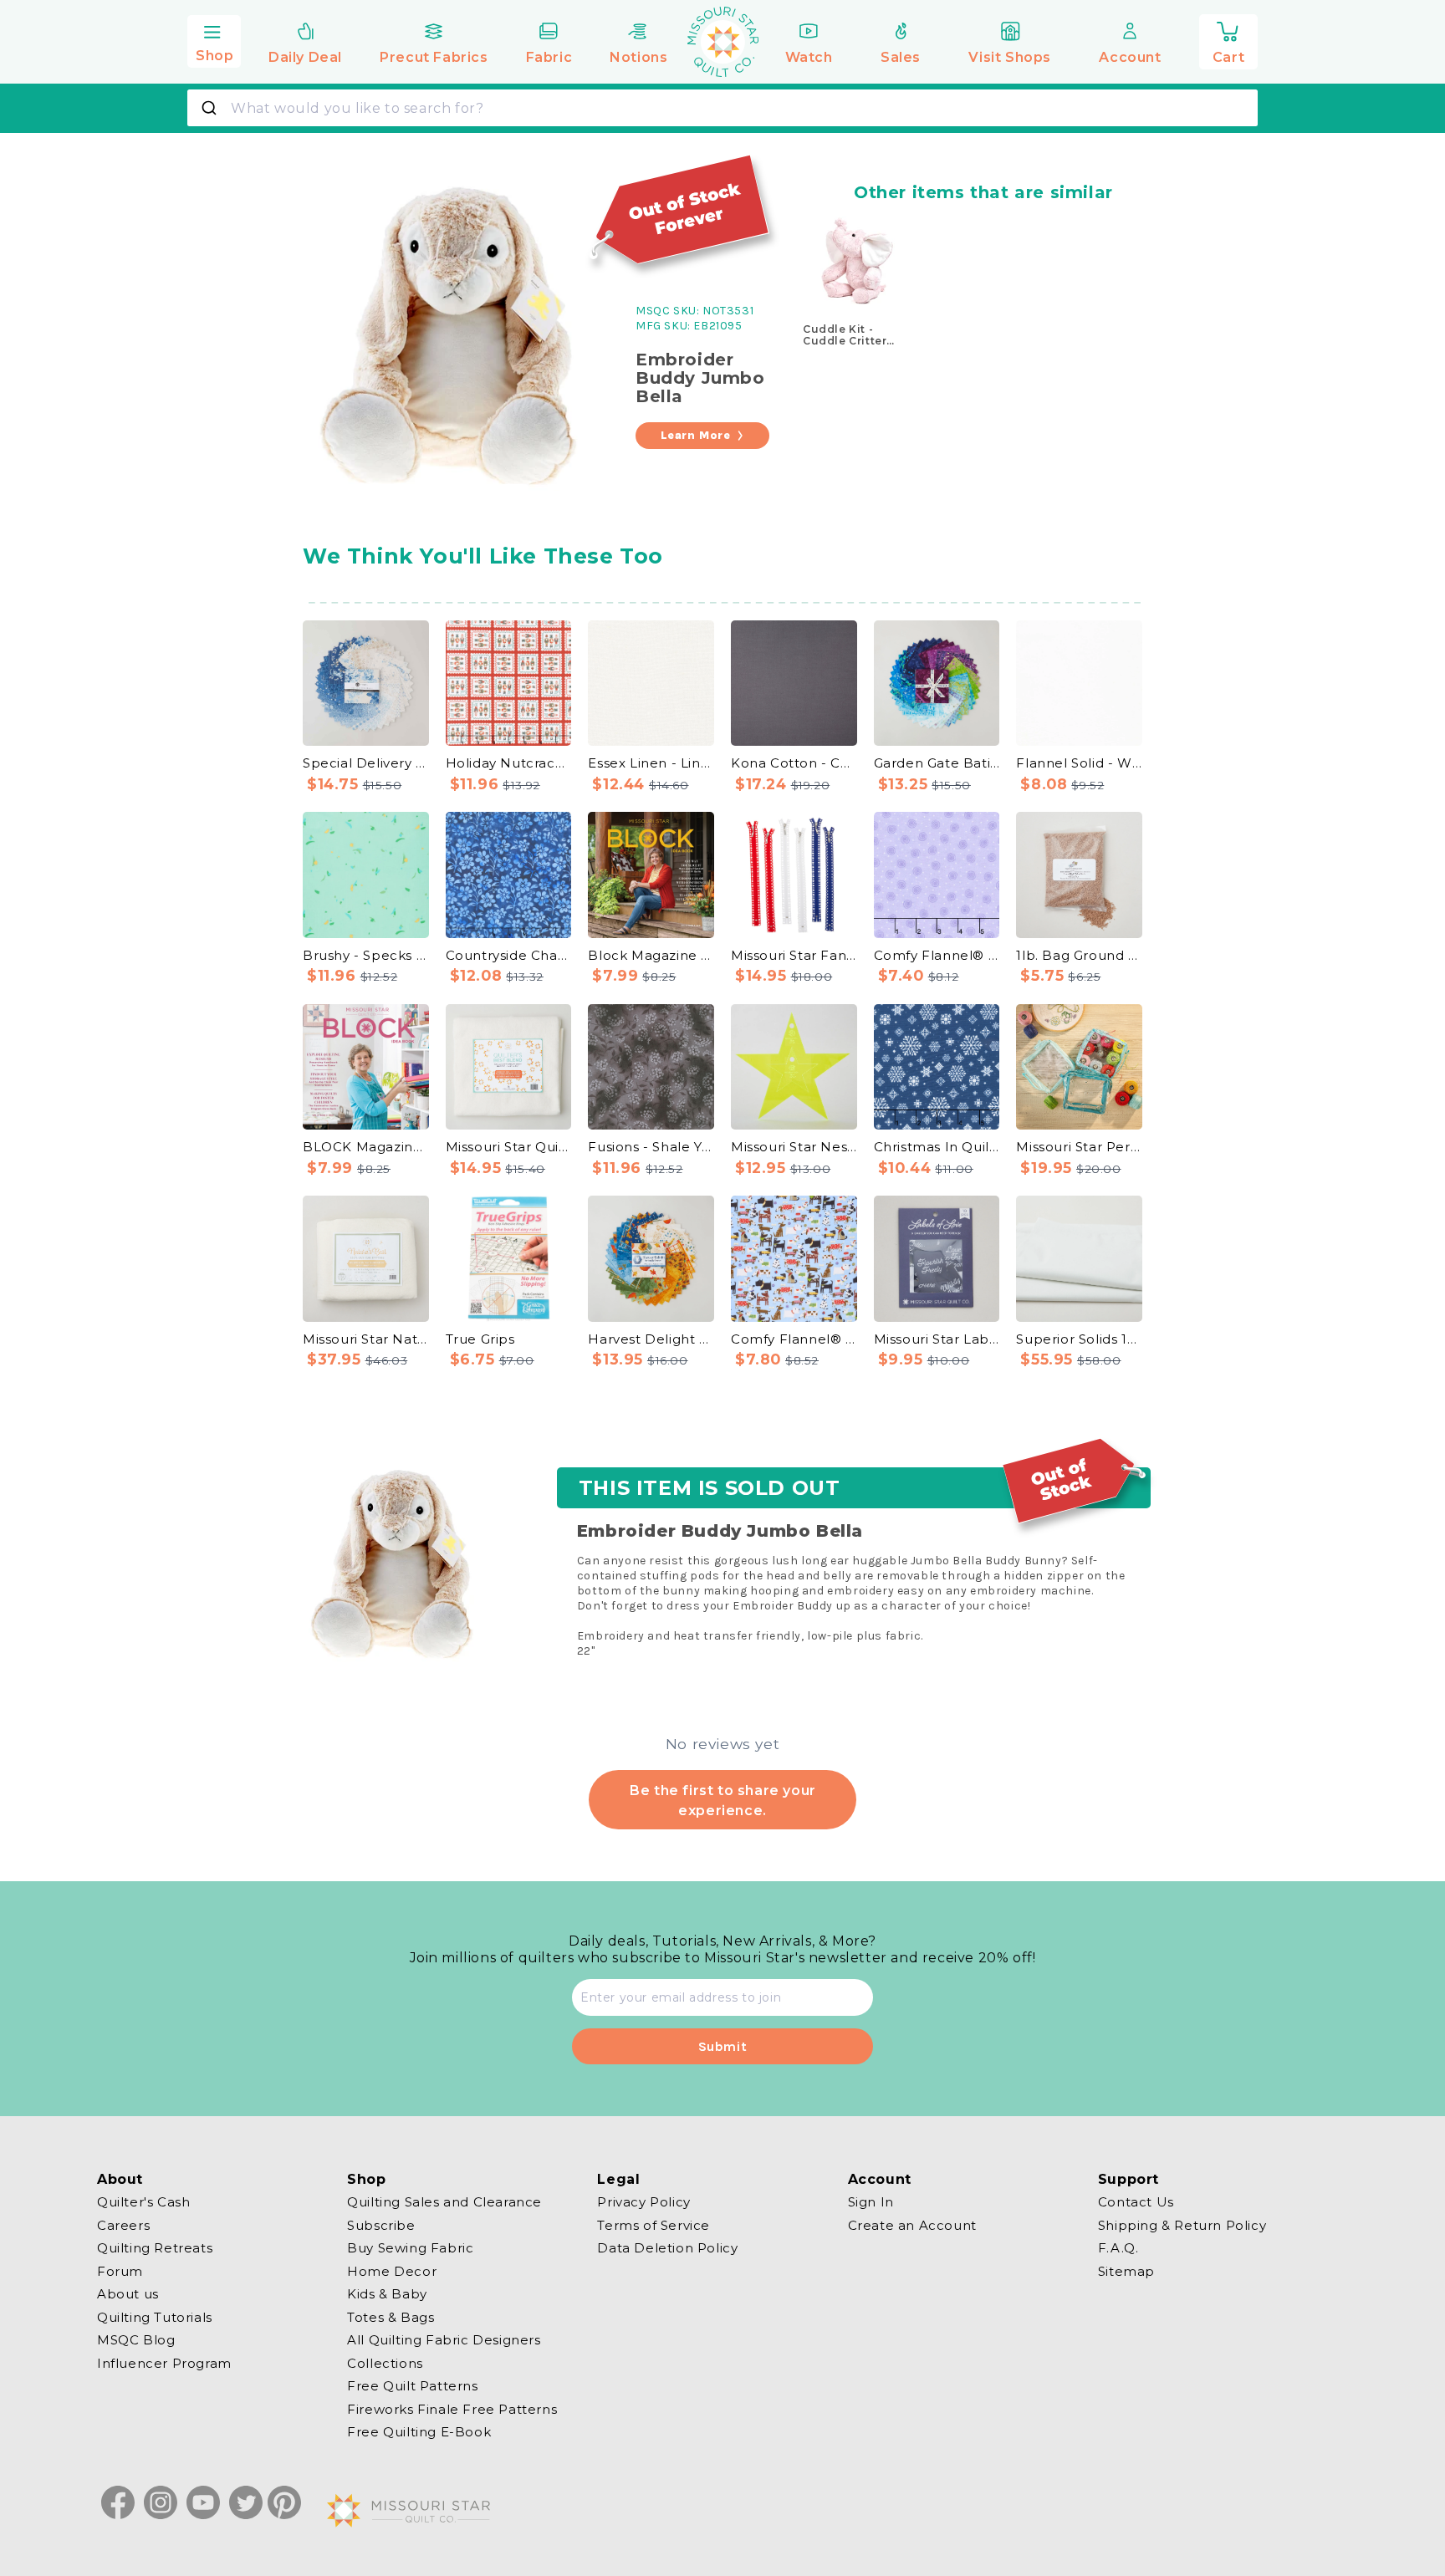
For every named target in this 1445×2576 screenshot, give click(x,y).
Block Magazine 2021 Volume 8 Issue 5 (651, 955)
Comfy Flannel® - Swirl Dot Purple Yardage (937, 955)
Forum (120, 2270)
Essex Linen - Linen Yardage (651, 763)
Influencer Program (164, 2362)
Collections (385, 2362)
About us (128, 2294)
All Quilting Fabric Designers (444, 2340)
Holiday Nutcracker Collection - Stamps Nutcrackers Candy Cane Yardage (509, 763)
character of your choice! (956, 1606)
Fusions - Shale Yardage (651, 1147)
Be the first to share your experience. (722, 1800)
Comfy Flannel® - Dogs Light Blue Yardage (794, 1339)
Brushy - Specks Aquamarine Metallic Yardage (366, 955)
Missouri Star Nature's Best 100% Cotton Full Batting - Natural (366, 1339)
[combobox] (722, 108)
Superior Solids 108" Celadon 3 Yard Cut (1079, 1339)
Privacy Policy (643, 2202)
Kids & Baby (387, 2294)
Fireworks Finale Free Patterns (452, 2408)
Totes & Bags (391, 2316)
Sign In (871, 2202)
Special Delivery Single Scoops (366, 763)
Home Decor (392, 2270)
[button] (214, 39)
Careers (123, 2224)
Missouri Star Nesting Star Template (794, 1147)
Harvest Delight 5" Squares (651, 1339)
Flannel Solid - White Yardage (1079, 763)
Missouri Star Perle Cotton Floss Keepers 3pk (1079, 1147)
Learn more (696, 435)
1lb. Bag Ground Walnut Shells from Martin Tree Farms (1079, 955)
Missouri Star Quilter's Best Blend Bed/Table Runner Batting (509, 1147)
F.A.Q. (1118, 2248)
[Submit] (211, 108)
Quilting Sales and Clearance (444, 2202)
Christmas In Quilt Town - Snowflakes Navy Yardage (937, 1147)
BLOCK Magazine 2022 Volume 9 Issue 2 (366, 1147)
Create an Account (912, 2224)
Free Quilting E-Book (419, 2432)
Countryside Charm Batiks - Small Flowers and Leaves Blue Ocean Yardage (509, 955)
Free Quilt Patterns (412, 2386)
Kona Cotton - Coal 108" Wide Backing (794, 763)
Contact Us (1136, 2202)
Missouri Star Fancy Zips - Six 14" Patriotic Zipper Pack (794, 955)
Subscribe (381, 2224)
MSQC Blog (136, 2340)
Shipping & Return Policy (1182, 2224)
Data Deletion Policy (667, 2248)
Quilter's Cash (143, 2202)
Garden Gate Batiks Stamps (937, 763)
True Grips (480, 1339)
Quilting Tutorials (155, 2316)
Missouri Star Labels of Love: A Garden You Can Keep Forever (937, 1339)
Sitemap (1126, 2270)
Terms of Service (654, 2224)
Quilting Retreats (155, 2248)
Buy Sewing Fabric (410, 2248)
